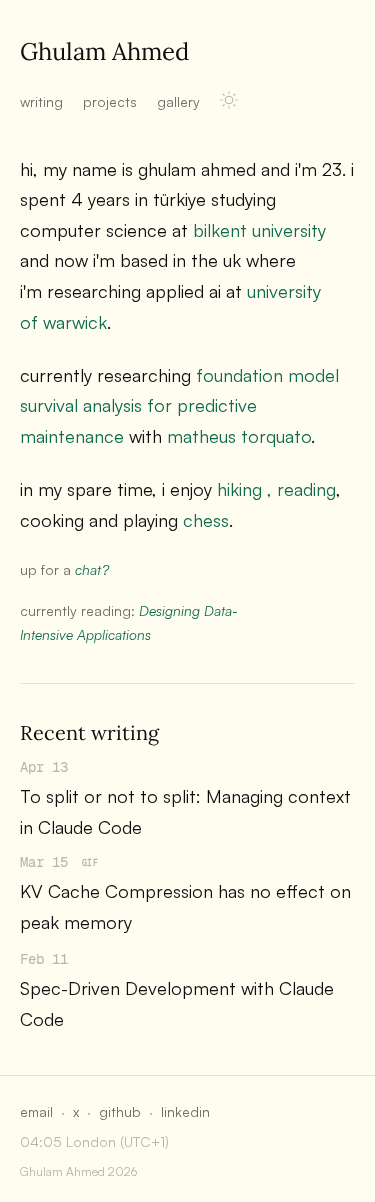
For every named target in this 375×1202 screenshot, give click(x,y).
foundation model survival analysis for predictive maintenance (179, 405)
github (120, 1111)
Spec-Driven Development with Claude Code (177, 1003)
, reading (301, 489)
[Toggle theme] (229, 100)
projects (110, 101)
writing (41, 101)
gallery (178, 101)
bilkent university (259, 230)
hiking (239, 489)
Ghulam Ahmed (104, 51)
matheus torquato (239, 436)
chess (206, 520)
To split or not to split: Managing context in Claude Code (185, 811)
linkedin (185, 1111)
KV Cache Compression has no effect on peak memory (185, 906)
